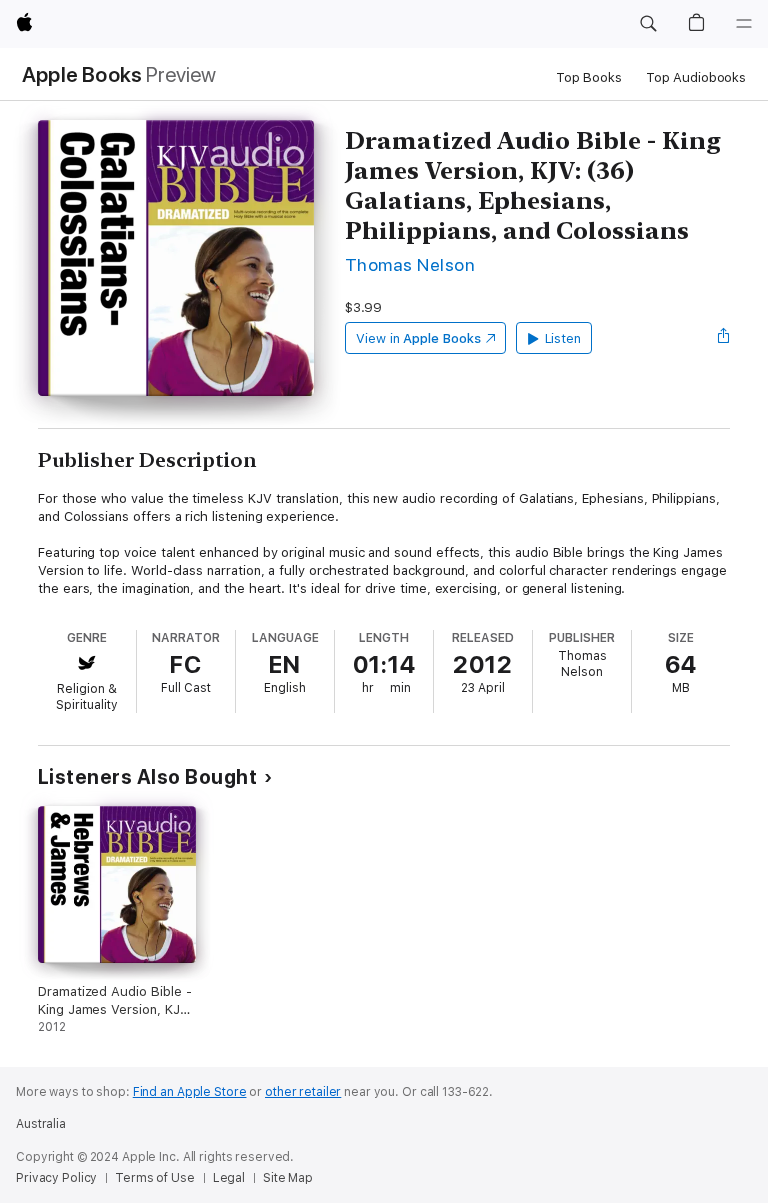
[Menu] (744, 24)
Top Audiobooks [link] (696, 77)
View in (418, 338)
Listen (563, 338)
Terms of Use (155, 1178)
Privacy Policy (56, 1178)
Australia (41, 1124)
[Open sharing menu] (724, 338)
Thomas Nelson (410, 264)
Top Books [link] (589, 77)
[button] (648, 24)
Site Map (288, 1178)
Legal (229, 1178)
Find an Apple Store (190, 1092)
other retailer (303, 1092)
